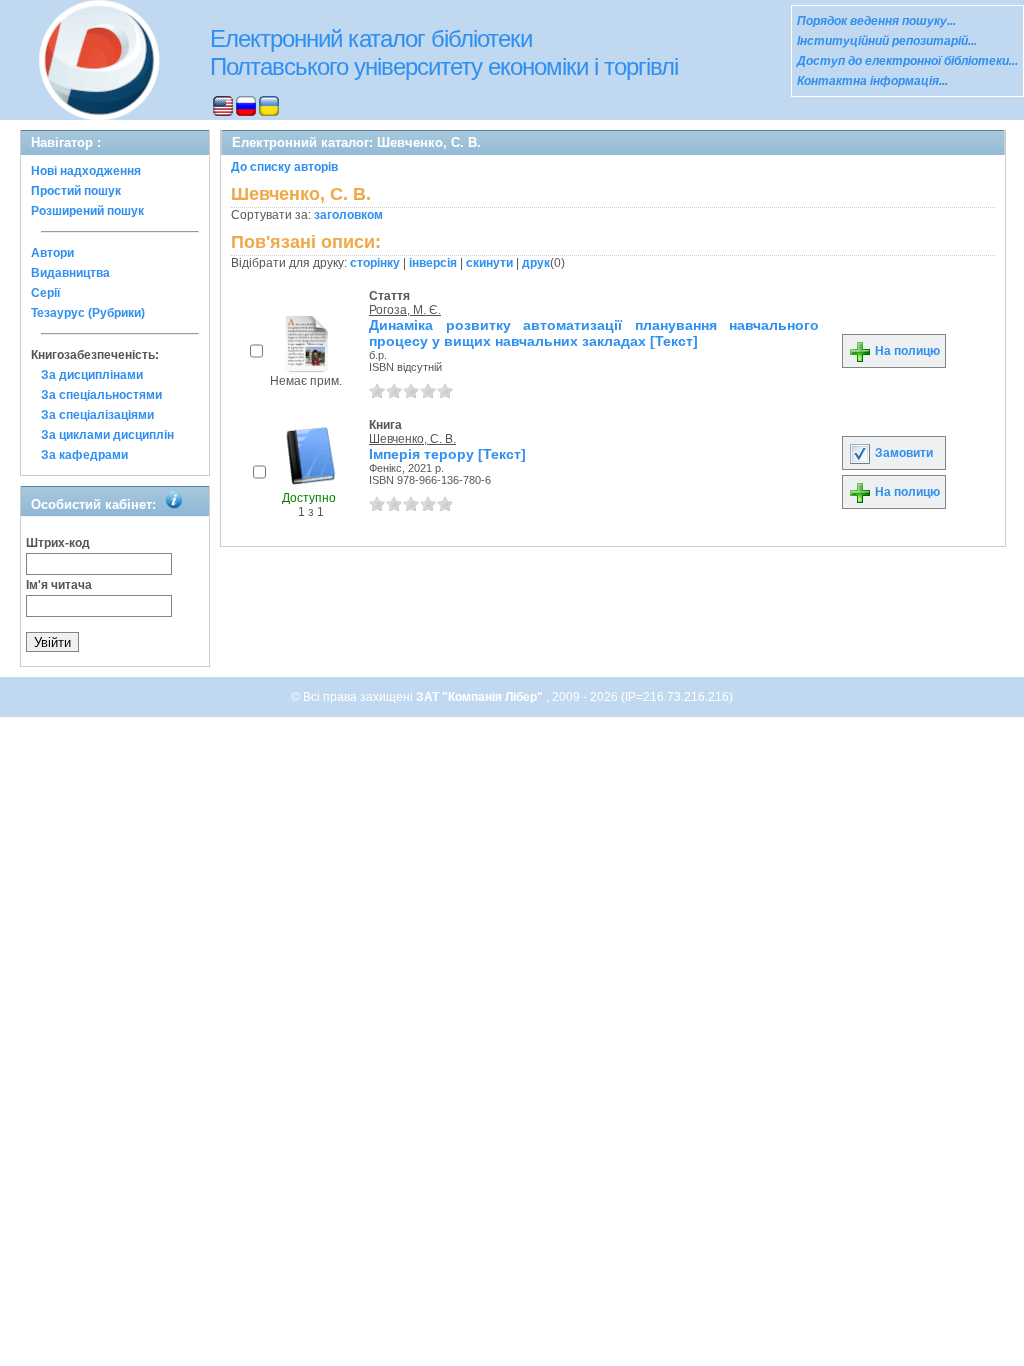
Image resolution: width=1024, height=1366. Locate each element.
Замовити (902, 453)
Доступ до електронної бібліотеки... (907, 61)
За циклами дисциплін (107, 435)
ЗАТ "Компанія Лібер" (481, 697)
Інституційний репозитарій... (887, 41)
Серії (45, 293)
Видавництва (70, 273)
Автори (52, 253)
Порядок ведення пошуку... (876, 21)
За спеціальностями (101, 395)
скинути (489, 263)
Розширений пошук (87, 211)
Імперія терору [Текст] (447, 454)
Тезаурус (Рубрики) (88, 313)
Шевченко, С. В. (412, 439)
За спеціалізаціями (97, 415)
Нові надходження (86, 171)
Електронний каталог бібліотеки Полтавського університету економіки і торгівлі (444, 52)
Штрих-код (58, 543)
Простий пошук (76, 191)
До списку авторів (284, 167)
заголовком (348, 215)
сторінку (375, 263)
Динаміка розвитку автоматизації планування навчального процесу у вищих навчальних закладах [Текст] (594, 333)
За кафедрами (84, 455)
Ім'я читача (59, 585)
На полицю (906, 351)
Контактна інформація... (872, 81)
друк (536, 263)
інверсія (433, 263)
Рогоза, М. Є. (405, 310)
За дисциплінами (92, 375)
